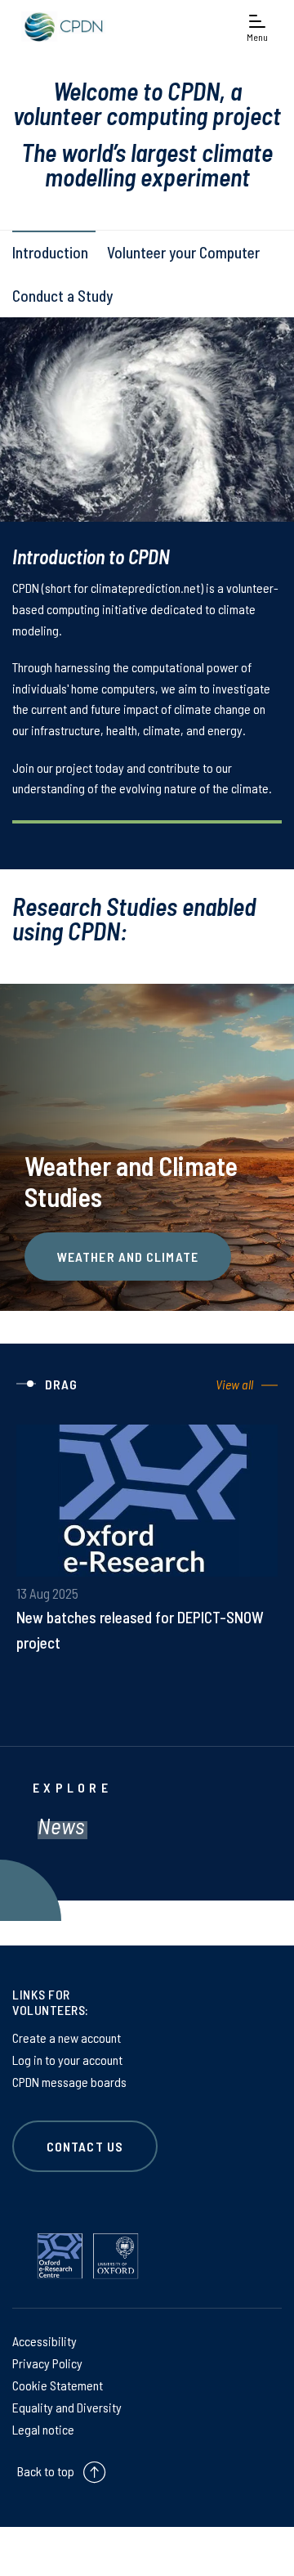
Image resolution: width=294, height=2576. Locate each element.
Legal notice (43, 2429)
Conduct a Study (62, 296)
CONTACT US (85, 2146)
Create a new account (67, 2037)
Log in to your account (67, 2060)
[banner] (61, 27)
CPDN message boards (69, 2082)
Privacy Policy (47, 2363)
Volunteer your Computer (183, 252)
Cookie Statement (58, 2385)
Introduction (50, 252)
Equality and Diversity (67, 2407)
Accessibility (45, 2341)
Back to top (46, 2471)
